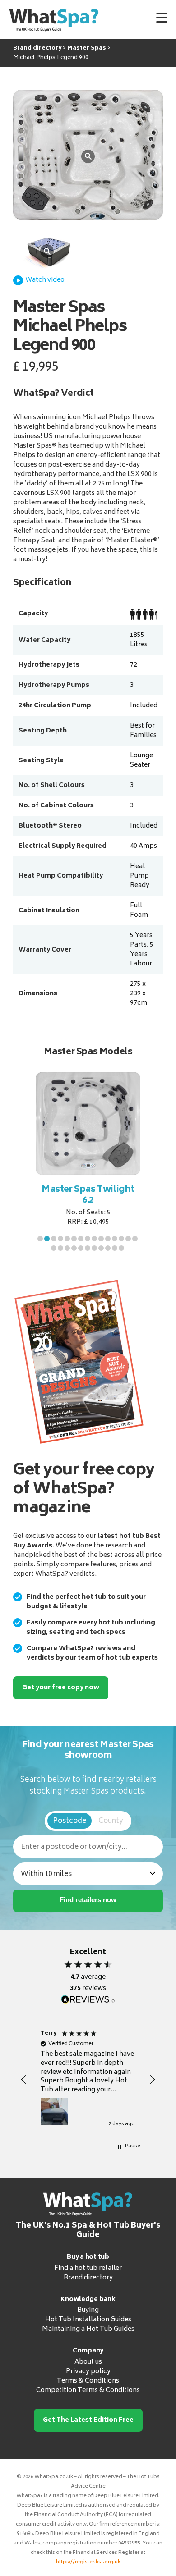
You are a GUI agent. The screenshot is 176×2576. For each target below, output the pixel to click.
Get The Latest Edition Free (88, 2420)
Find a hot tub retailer (88, 2268)
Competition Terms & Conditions (88, 2391)
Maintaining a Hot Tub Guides (88, 2329)
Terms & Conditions (88, 2381)
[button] (40, 1239)
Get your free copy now (61, 1688)
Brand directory (88, 2278)
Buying (88, 2310)
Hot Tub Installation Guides (88, 2320)
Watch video (45, 280)
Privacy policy (88, 2372)
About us (88, 2362)
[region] (88, 2080)
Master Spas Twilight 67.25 (88, 1195)
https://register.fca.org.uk (88, 2562)
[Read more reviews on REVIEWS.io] (88, 2000)
